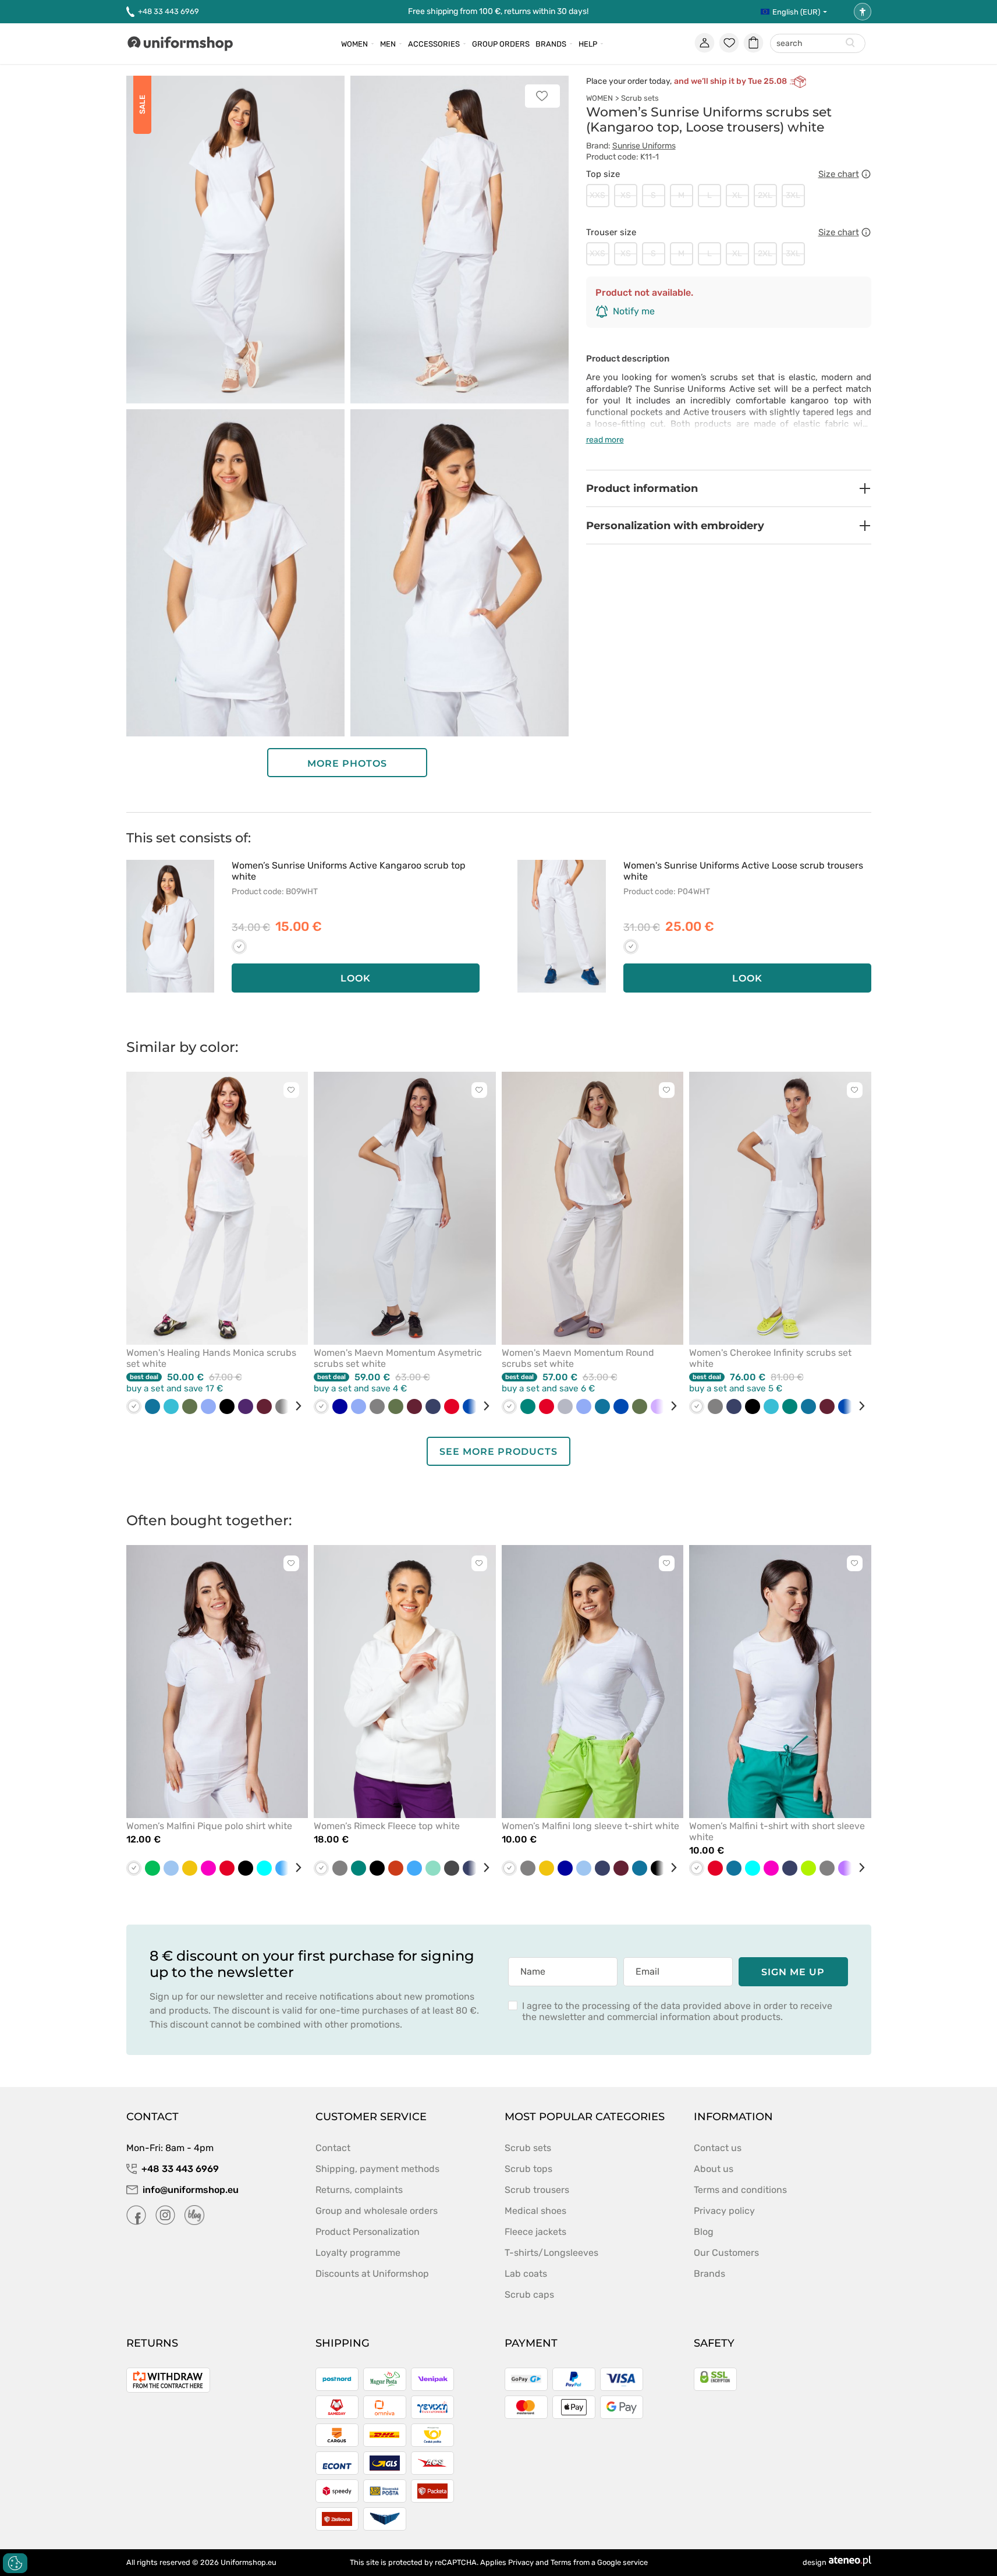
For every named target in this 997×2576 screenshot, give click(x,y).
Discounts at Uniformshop (372, 2274)
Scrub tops (528, 2169)
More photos (347, 763)
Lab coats (526, 2274)
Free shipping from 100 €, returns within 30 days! (498, 11)
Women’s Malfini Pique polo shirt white (209, 1826)
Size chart (839, 174)
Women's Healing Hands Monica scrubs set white (211, 1358)
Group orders (501, 44)
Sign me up (793, 1972)
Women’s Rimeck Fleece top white (387, 1826)
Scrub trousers (537, 2190)
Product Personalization (368, 2232)
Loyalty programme (358, 2253)
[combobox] (818, 44)
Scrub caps (529, 2295)
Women (354, 44)
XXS (597, 195)
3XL (793, 195)
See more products (499, 1452)
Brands (551, 44)
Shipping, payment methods (377, 2169)
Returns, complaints (359, 2190)
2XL (765, 195)
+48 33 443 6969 (168, 11)
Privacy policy (724, 2211)
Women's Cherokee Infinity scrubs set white (770, 1358)
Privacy (521, 2562)
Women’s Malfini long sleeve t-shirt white (590, 1826)
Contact (333, 2148)
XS (626, 195)
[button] (729, 488)
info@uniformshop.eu (191, 2190)
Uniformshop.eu (249, 2562)
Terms (561, 2562)
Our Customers (726, 2253)
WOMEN (599, 98)
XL (737, 195)
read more (605, 440)
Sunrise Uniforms (644, 146)
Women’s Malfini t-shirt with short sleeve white (777, 1831)
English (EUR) (796, 12)
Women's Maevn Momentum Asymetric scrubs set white (398, 1358)
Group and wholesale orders (377, 2211)
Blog (704, 2232)
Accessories (434, 44)
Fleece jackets (535, 2232)
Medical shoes (535, 2211)
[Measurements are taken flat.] (866, 174)
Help (588, 44)
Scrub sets (640, 98)
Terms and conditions (740, 2190)
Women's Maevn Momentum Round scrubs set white (578, 1358)
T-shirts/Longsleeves (551, 2253)
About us (714, 2169)
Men (388, 44)
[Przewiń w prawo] (294, 1406)
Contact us (718, 2148)
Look (356, 978)
